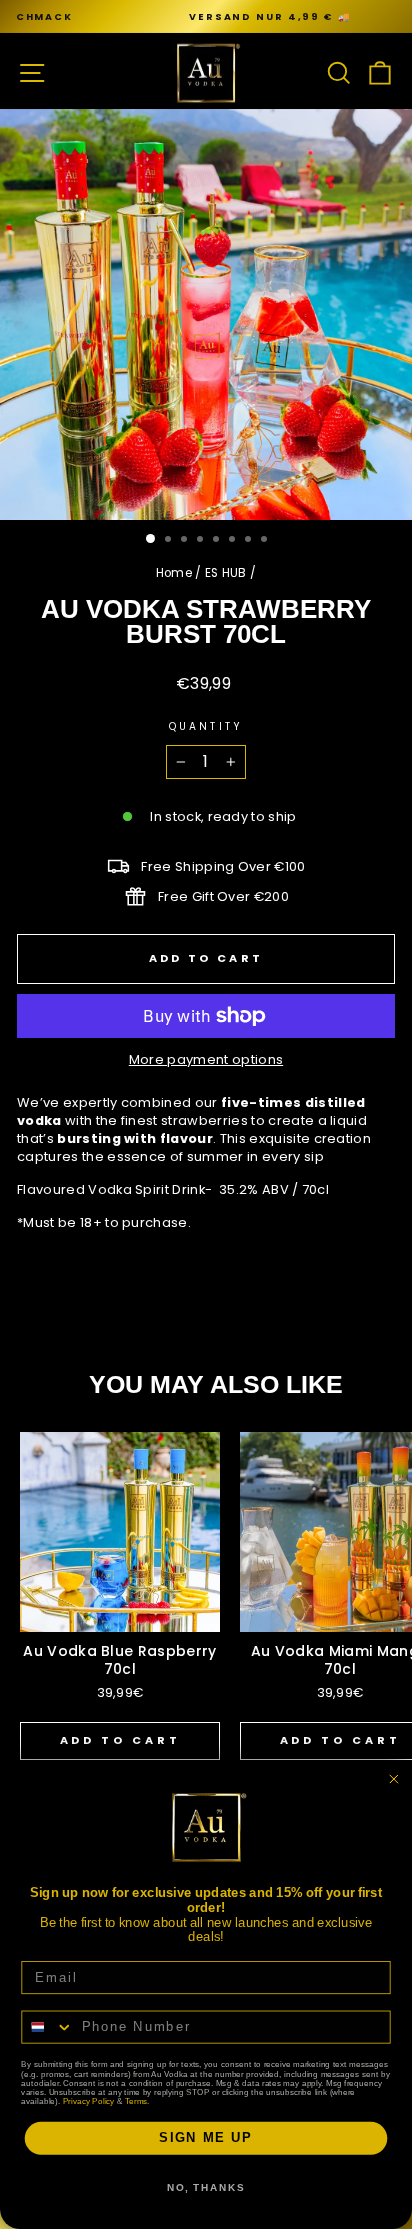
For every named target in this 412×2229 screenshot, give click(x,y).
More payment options (206, 1060)
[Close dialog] (394, 1779)
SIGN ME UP (206, 2138)
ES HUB (226, 573)
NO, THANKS (206, 2188)
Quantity (206, 727)
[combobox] (47, 2026)
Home (174, 573)
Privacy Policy (89, 2100)
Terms (136, 2100)
